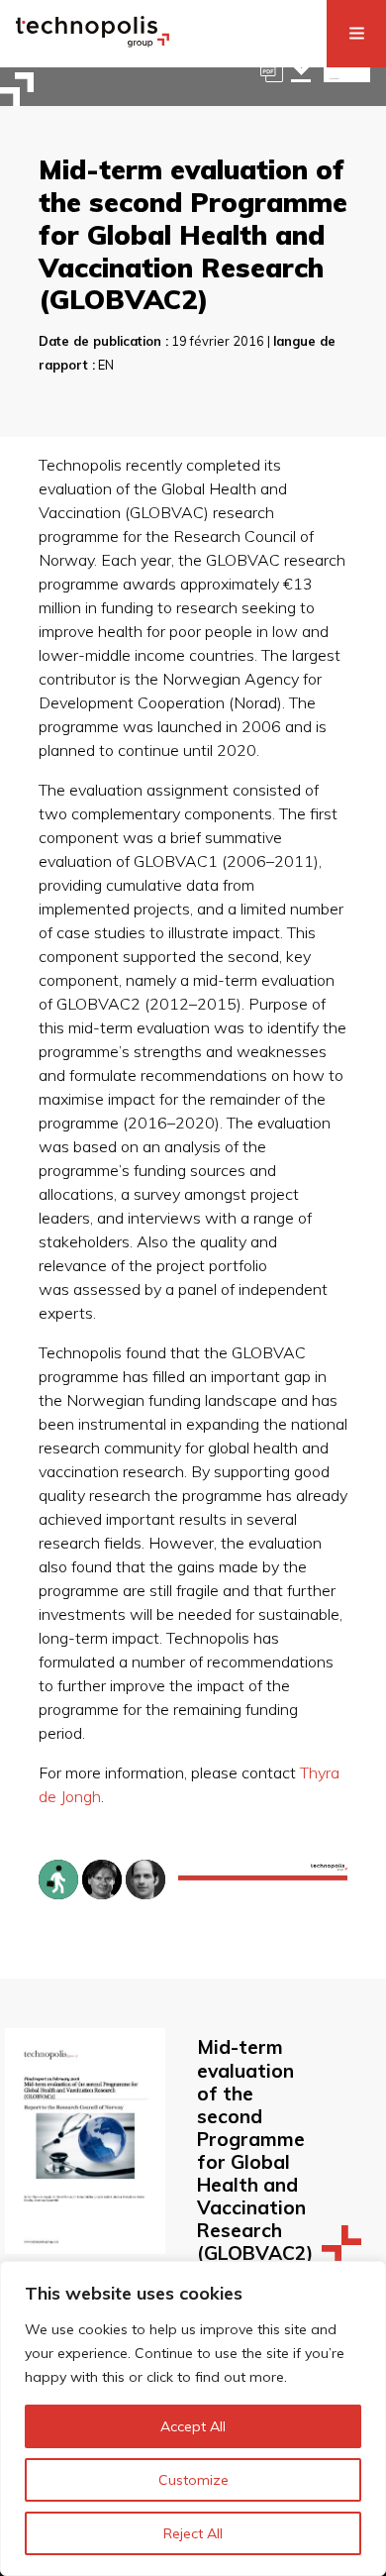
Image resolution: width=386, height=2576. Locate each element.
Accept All (193, 2426)
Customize (193, 2480)
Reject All (193, 2533)
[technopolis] (93, 42)
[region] (193, 2418)
